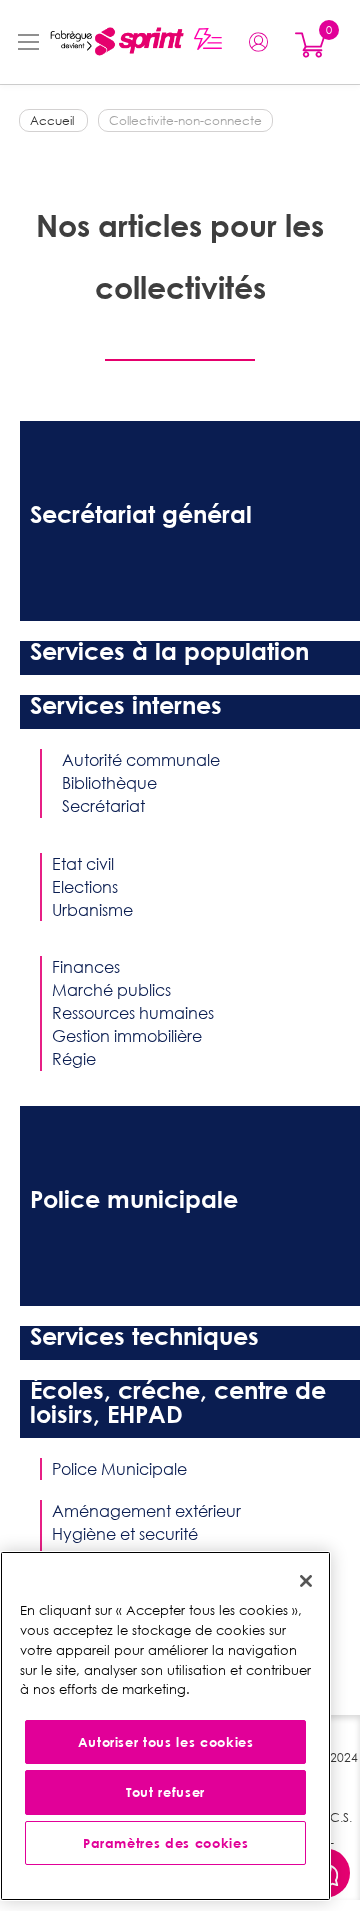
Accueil (53, 120)
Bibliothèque (109, 783)
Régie (74, 1059)
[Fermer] (306, 1581)
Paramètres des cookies (165, 1843)
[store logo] (112, 42)
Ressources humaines (133, 1013)
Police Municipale (119, 1469)
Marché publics (111, 990)
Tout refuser (165, 1792)
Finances (86, 967)
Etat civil (83, 864)
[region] (165, 1726)
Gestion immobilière (127, 1036)
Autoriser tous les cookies (166, 1742)
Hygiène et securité (125, 1534)
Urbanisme (92, 910)
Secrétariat (103, 806)
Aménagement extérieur (146, 1511)
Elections (85, 887)
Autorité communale (141, 760)
